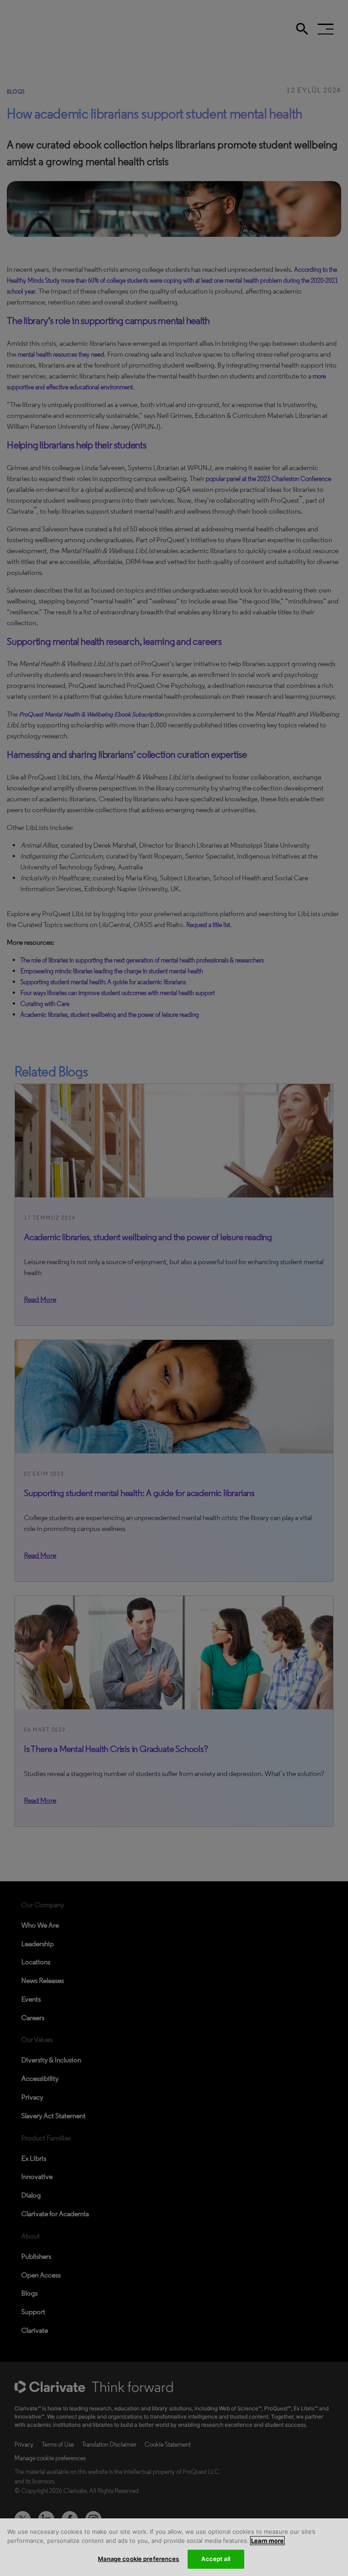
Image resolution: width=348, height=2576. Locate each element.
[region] (174, 2547)
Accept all (215, 2559)
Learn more (267, 2541)
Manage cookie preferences (138, 2559)
